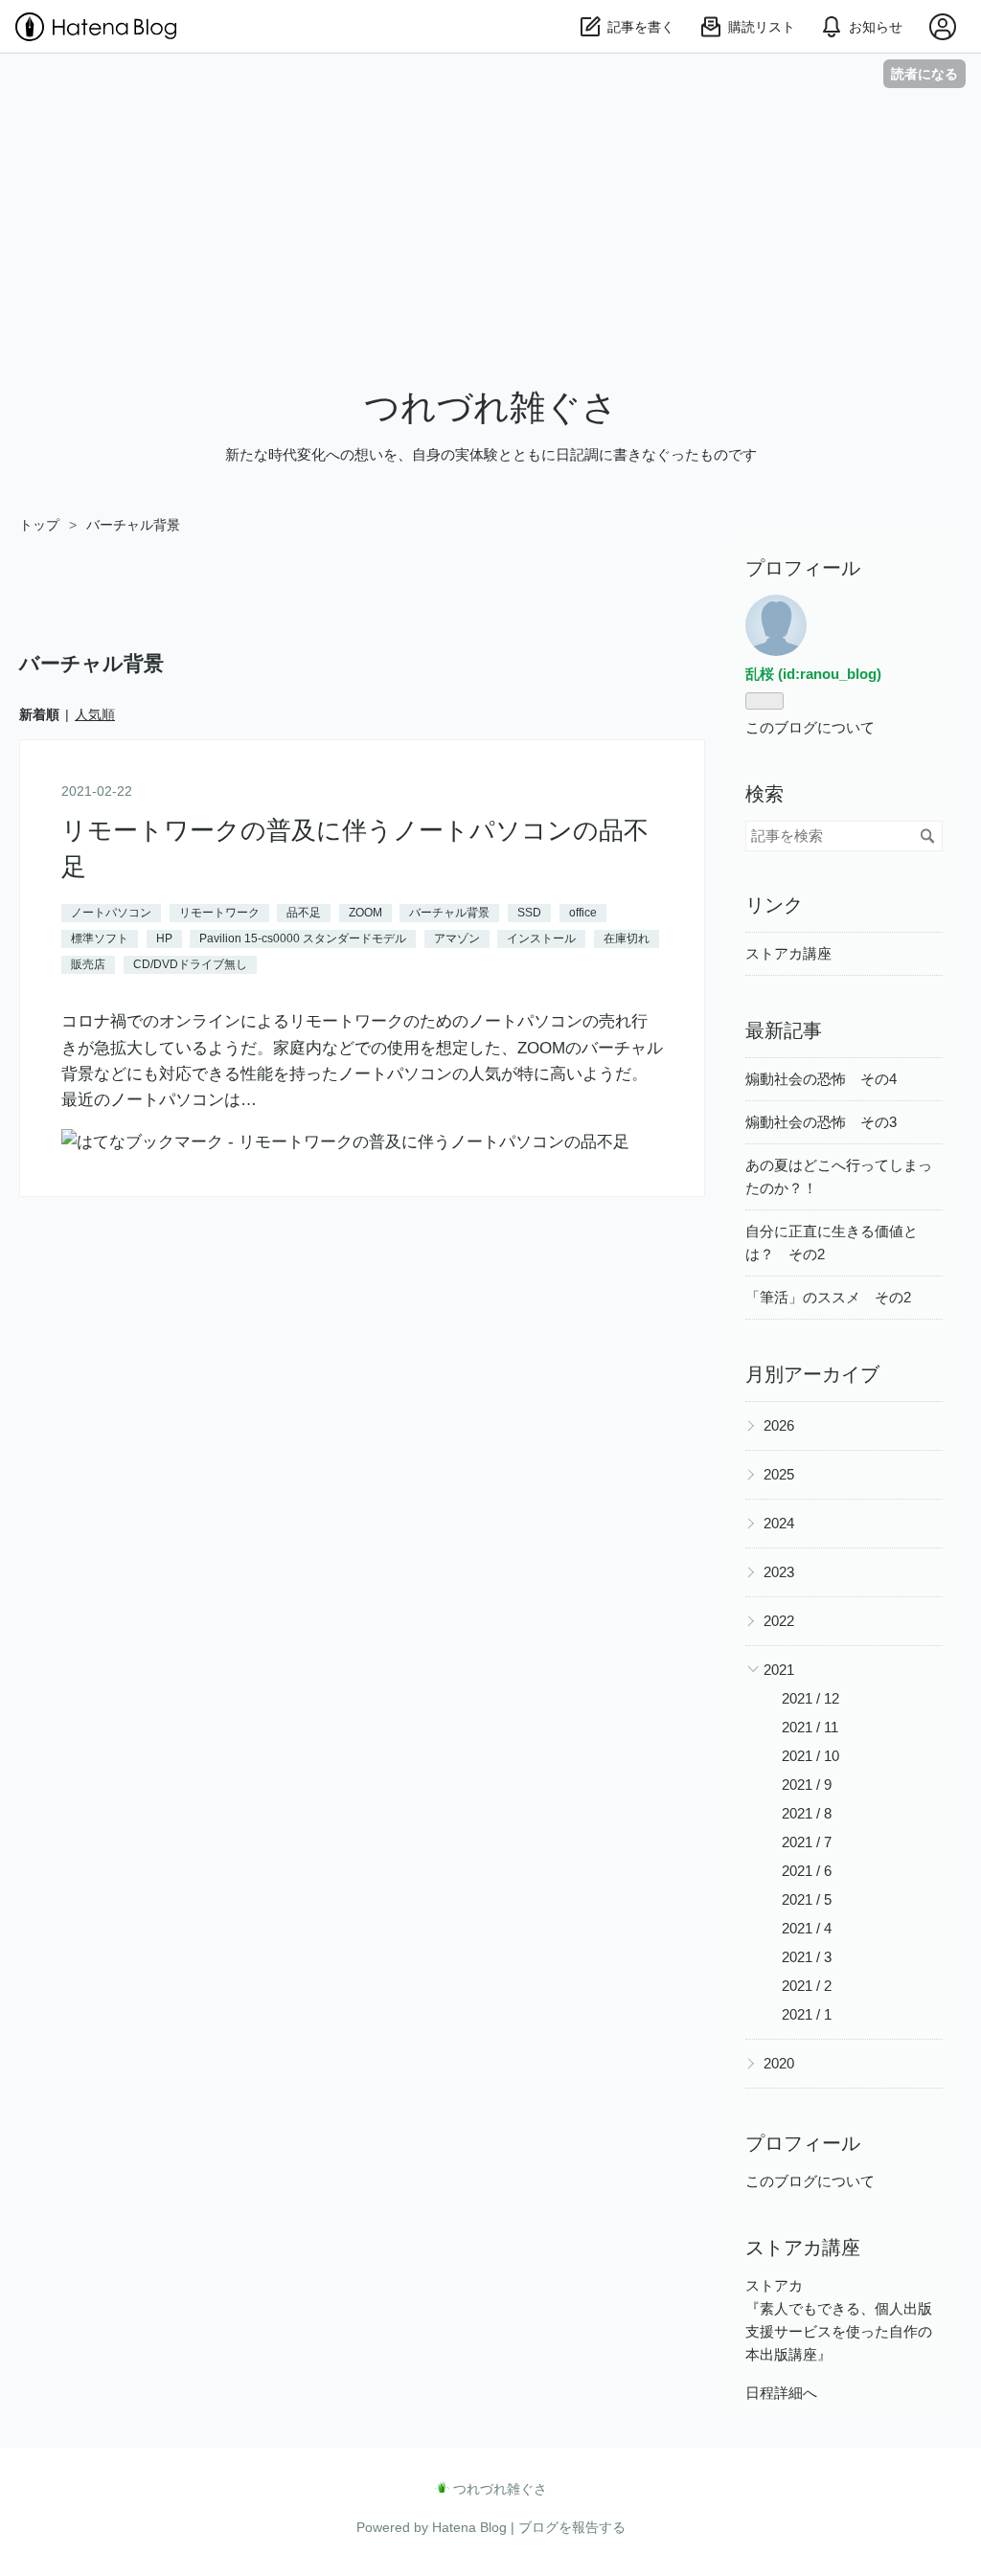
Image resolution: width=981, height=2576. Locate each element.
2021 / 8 (807, 1813)
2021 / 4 (807, 1928)
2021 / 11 (810, 1727)
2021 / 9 (807, 1785)
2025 (779, 1474)
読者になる (924, 73)
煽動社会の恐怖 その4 (821, 1079)
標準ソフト (100, 938)
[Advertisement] (490, 237)
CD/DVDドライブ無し (190, 964)
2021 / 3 (807, 1957)
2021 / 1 (807, 2014)
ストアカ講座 (788, 953)
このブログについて (810, 727)
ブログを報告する (572, 2527)
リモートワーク (219, 913)
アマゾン (457, 938)
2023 (779, 1572)
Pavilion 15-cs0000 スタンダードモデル (303, 938)
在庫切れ (627, 938)
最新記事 (784, 1030)
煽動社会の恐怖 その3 (821, 1122)
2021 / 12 (810, 1698)
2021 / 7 (807, 1842)
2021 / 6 (807, 1871)
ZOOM (365, 913)
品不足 (304, 913)
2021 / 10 (810, 1756)
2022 (779, 1621)
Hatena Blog (469, 2527)
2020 (779, 2063)
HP (164, 938)
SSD (529, 913)
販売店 (88, 964)
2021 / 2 (807, 1986)
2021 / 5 (807, 1899)
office (583, 913)
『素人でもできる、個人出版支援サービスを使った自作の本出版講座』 (839, 2331)
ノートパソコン (111, 913)
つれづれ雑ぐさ (491, 407)
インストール (541, 938)
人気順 (95, 714)
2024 (779, 1523)
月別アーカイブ (812, 1374)
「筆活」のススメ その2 (828, 1297)
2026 (779, 1425)
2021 (779, 1670)
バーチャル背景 (449, 913)
